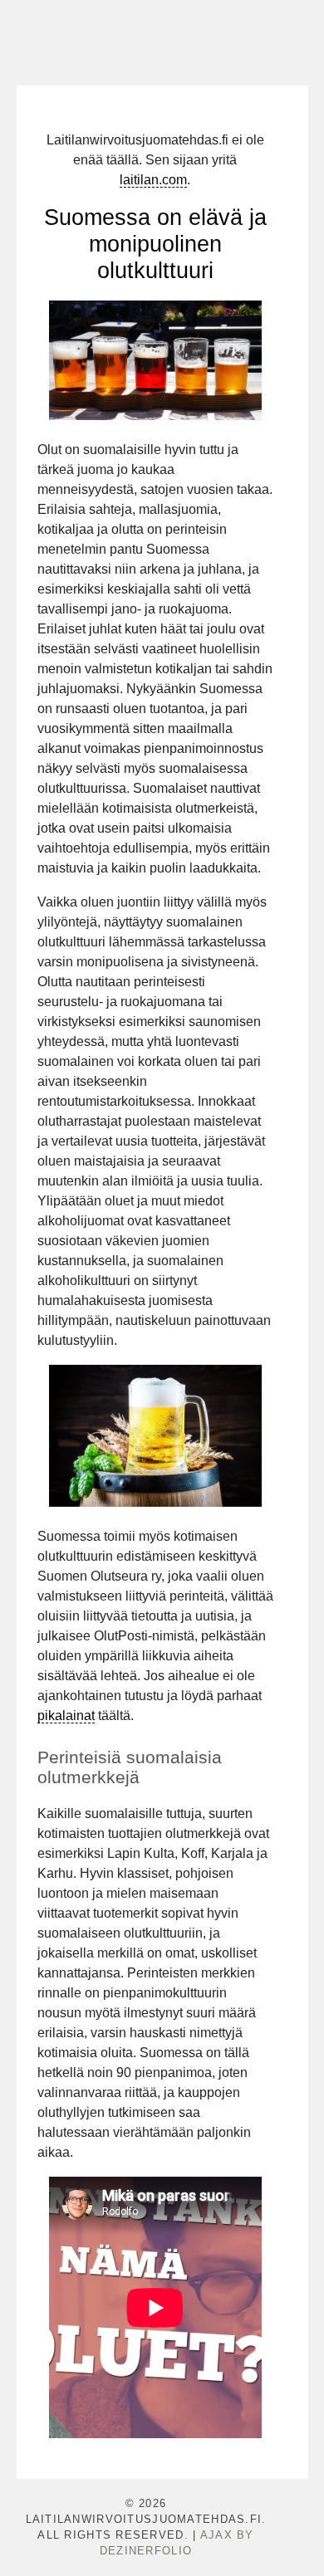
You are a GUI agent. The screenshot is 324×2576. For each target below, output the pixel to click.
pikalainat (66, 1716)
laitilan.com (153, 180)
